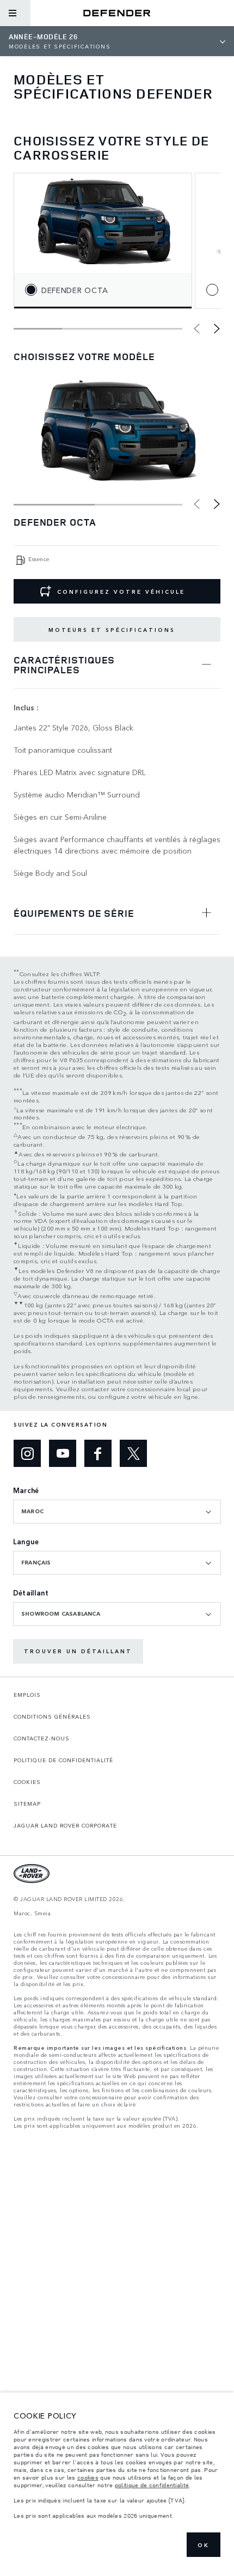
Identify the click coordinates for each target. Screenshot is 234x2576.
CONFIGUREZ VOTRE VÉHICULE (121, 592)
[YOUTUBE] (63, 1453)
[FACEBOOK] (98, 1453)
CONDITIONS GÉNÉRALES (52, 1716)
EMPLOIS (27, 1695)
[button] (217, 328)
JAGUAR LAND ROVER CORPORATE (65, 1825)
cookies (88, 2477)
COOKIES (27, 1782)
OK (204, 2545)
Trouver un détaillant (78, 1651)
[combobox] (117, 1512)
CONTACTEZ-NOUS (42, 1738)
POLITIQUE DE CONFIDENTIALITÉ (63, 1760)
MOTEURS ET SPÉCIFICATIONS (112, 630)
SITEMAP (27, 1804)
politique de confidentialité (152, 2485)
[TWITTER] (133, 1453)
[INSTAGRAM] (27, 1453)
